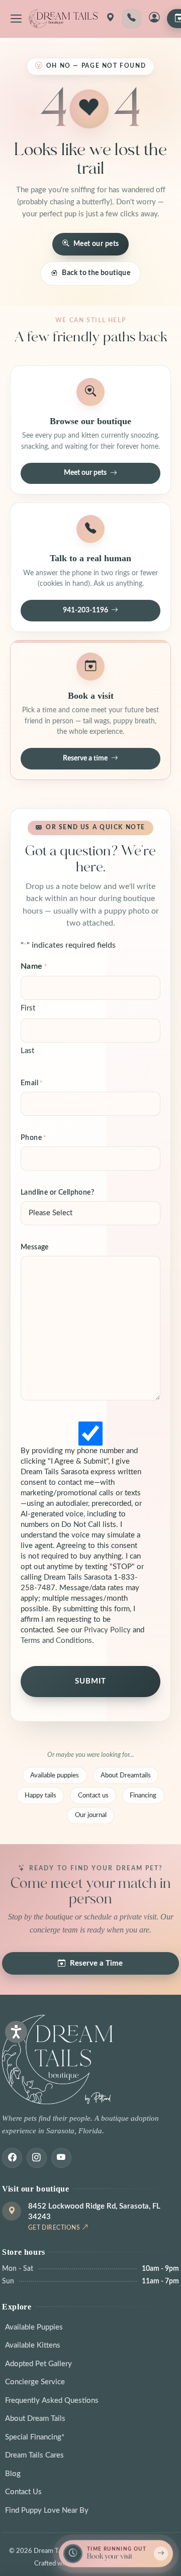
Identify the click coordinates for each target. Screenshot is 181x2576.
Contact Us (23, 2492)
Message (35, 1247)
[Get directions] (110, 19)
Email (32, 1083)
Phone (34, 1138)
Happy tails (40, 1795)
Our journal (91, 1815)
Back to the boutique (96, 273)
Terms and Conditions (56, 1641)
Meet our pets (96, 244)
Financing (143, 1795)
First (28, 1008)
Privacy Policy (107, 1630)
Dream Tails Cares (34, 2455)
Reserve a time (85, 758)
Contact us (93, 1795)
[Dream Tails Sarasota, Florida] (63, 19)
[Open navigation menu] (16, 19)
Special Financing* (35, 2437)
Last (27, 1051)
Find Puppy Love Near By (47, 2510)
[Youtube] (61, 2158)
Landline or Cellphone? (57, 1193)
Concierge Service (35, 2382)
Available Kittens (33, 2345)
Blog (13, 2474)
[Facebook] (12, 2158)
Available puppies (55, 1775)
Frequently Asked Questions (52, 2401)
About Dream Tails (35, 2419)
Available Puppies (34, 2327)
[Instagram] (37, 2158)
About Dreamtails (126, 1775)
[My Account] (154, 19)
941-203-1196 (85, 610)
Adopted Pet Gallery (38, 2364)
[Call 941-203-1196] (132, 19)
